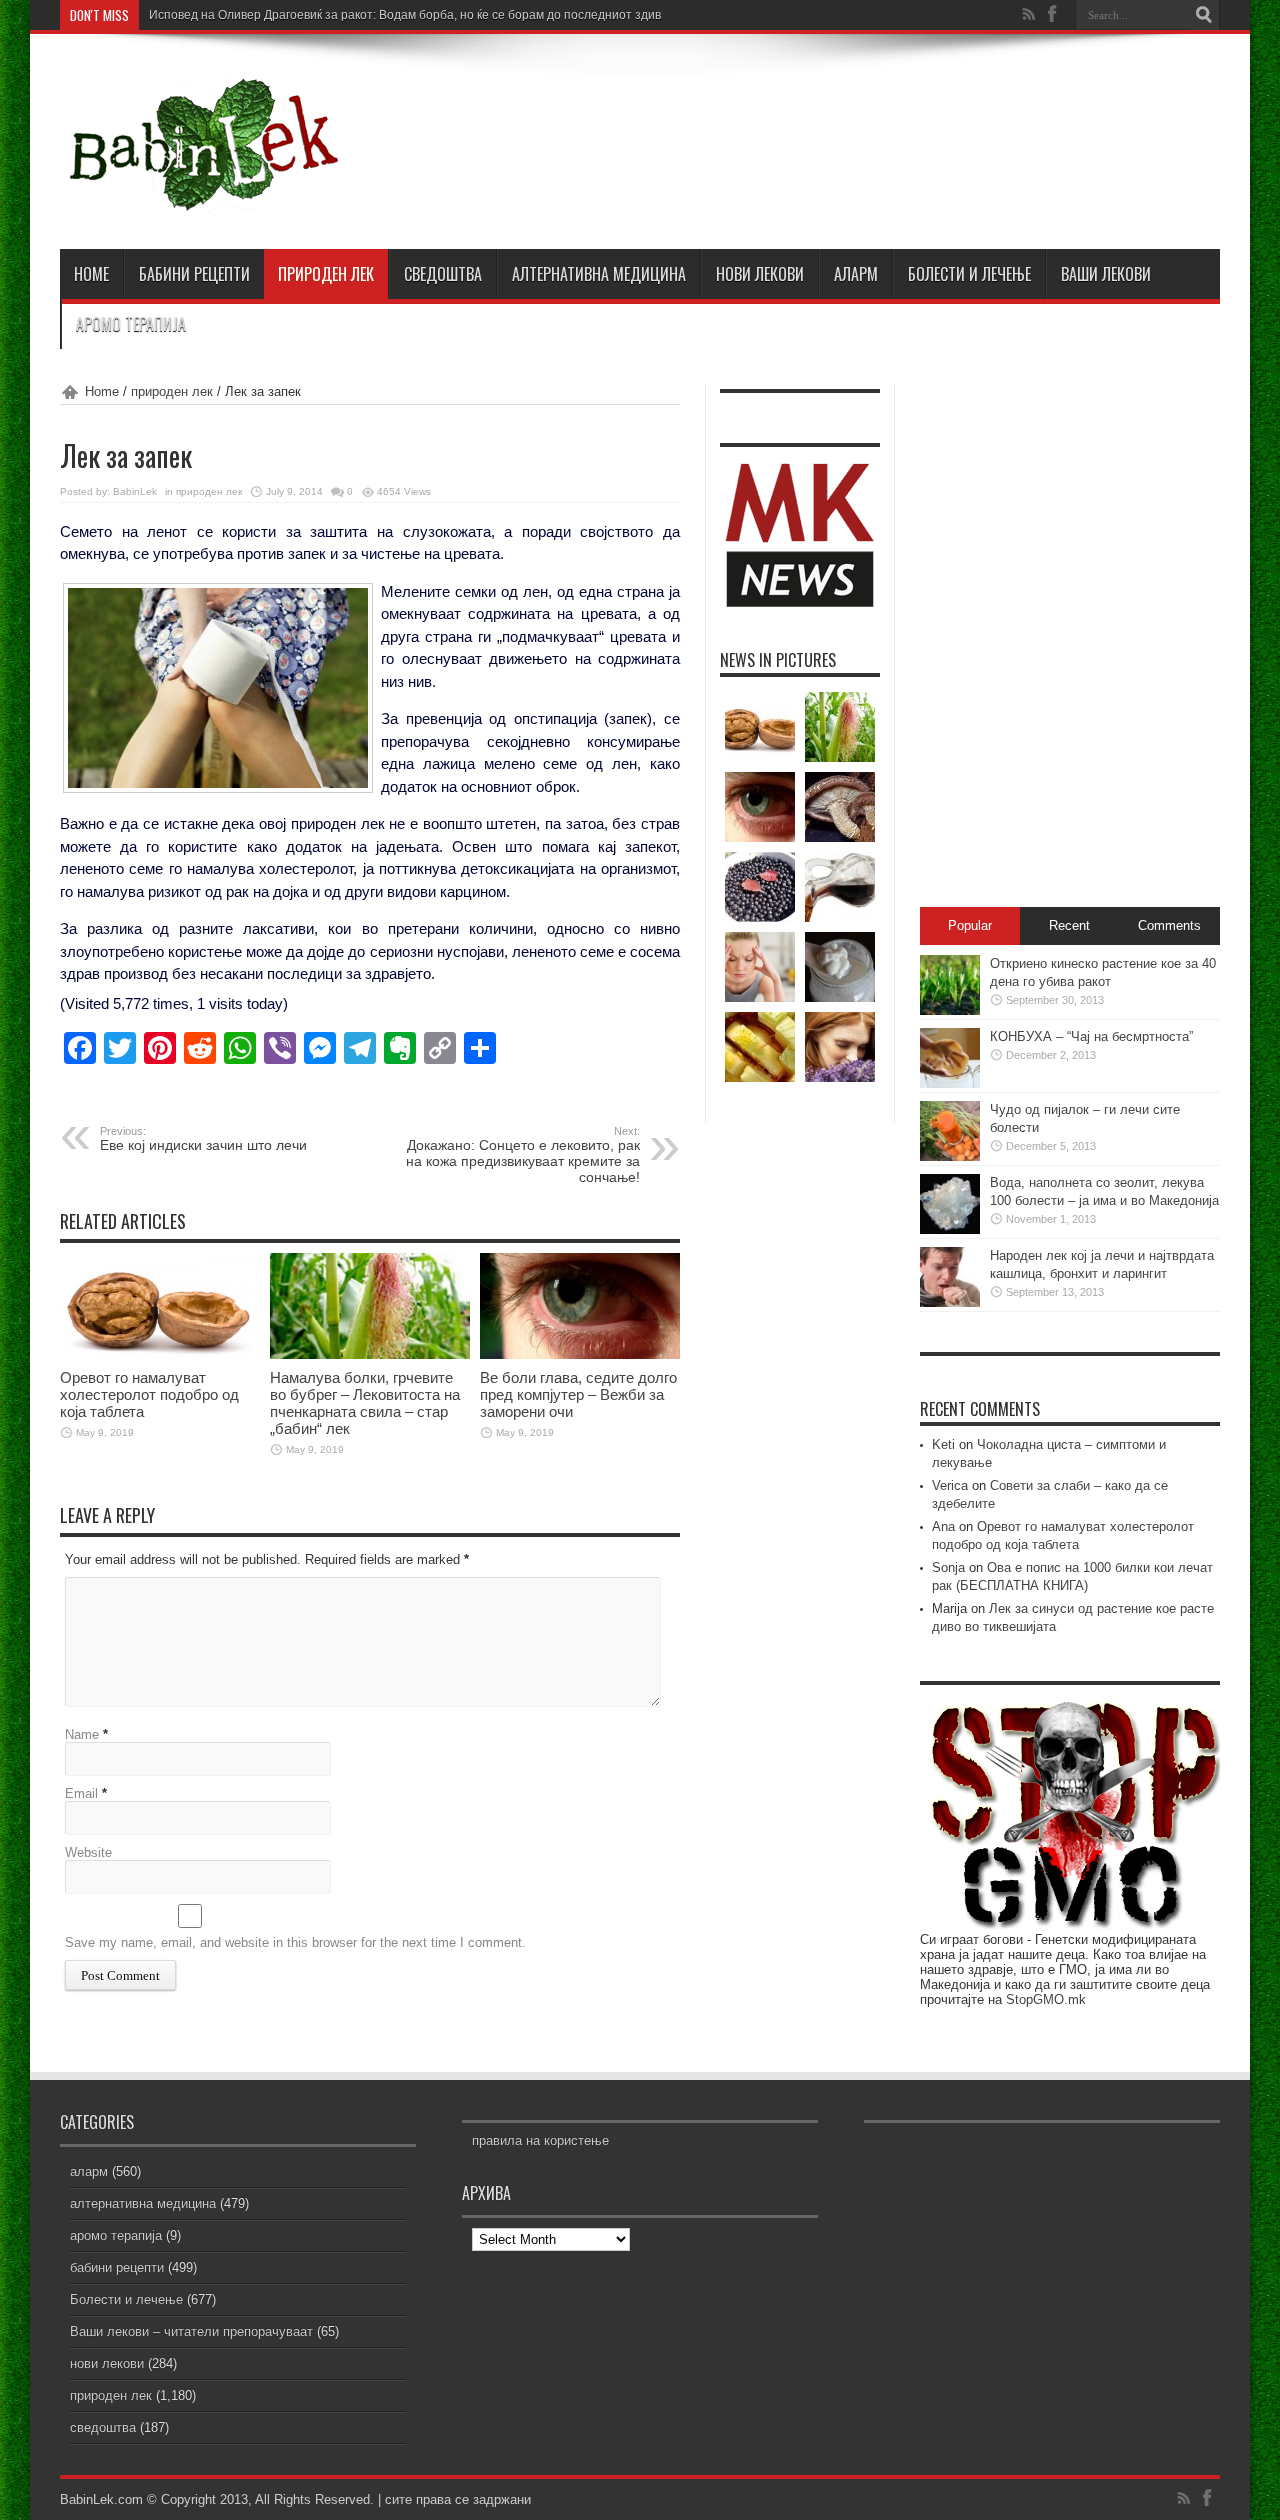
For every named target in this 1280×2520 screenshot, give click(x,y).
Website (88, 1852)
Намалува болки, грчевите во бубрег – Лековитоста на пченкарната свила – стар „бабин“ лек (365, 1403)
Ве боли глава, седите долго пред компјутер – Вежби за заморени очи (578, 1394)
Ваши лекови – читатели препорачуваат (191, 2331)
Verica (950, 1485)
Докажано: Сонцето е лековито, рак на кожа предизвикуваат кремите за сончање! (523, 1155)
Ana (943, 1526)
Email (81, 1793)
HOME (91, 274)
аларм (856, 274)
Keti (943, 1444)
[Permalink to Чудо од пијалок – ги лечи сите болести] (950, 1156)
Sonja (948, 1567)
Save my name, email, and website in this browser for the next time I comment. (295, 1942)
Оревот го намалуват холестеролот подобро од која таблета (149, 1394)
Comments (1169, 925)
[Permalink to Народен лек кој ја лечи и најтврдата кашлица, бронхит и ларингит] (950, 1302)
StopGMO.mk (1046, 1999)
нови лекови (760, 274)
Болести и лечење (969, 274)
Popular (970, 925)
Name (82, 1734)
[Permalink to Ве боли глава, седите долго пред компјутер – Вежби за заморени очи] (580, 1354)
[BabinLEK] (202, 199)
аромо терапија (131, 324)
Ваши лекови (1106, 274)
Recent (1069, 925)
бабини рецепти (194, 274)
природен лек (326, 274)
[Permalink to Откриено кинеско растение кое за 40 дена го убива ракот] (950, 1010)
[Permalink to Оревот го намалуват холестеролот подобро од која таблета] (160, 1354)
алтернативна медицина (599, 274)
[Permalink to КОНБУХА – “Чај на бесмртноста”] (950, 1083)
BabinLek (135, 491)
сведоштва (443, 274)
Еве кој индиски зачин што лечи (203, 1139)
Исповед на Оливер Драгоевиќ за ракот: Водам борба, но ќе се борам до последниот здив (405, 15)
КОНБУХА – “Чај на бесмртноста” (1091, 1036)
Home (102, 391)
